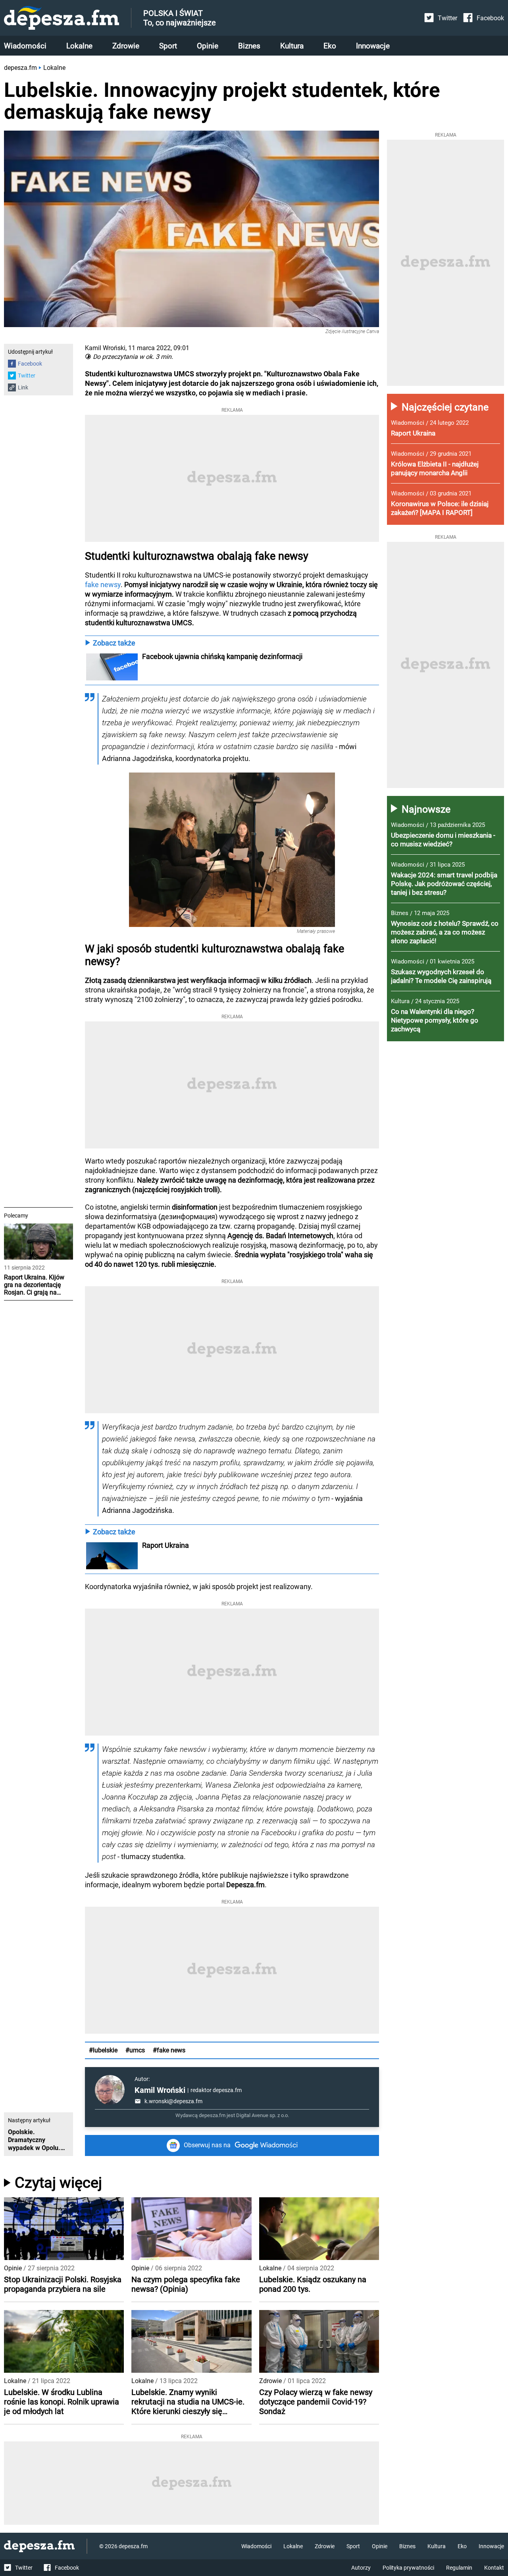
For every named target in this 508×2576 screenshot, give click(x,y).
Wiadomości (25, 46)
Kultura (292, 46)
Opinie (208, 46)
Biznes (249, 46)
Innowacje (373, 46)
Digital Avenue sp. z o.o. (263, 2115)
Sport (168, 46)
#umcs (135, 2050)
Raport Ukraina (165, 1545)
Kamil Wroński (160, 2090)
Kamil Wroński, (106, 348)
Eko (330, 46)
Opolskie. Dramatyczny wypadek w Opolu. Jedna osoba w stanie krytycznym (34, 2140)
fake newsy (103, 585)
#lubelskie (103, 2050)
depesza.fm (20, 68)
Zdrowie (126, 46)
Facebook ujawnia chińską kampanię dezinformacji (222, 656)
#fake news (169, 2050)
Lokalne (79, 46)
